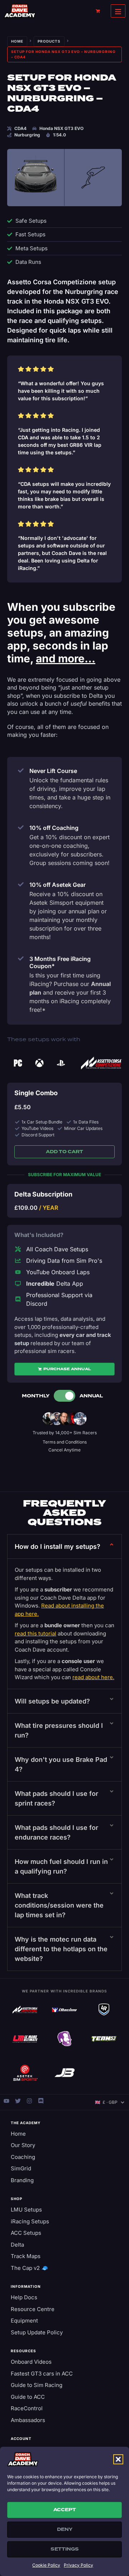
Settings (65, 2549)
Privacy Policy (78, 2565)
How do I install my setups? (58, 1546)
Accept (65, 2510)
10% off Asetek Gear (58, 885)
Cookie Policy (46, 2565)
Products (49, 41)
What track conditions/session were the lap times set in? (59, 1905)
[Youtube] (6, 2101)
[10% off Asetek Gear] (21, 884)
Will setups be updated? (52, 1701)
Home (17, 41)
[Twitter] (18, 2101)
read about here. (93, 1677)
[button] (118, 2459)
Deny (65, 2529)
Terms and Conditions (65, 1442)
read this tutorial (35, 1633)
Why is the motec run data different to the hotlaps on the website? (61, 1949)
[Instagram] (29, 2101)
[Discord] (41, 2101)
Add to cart (64, 1152)
